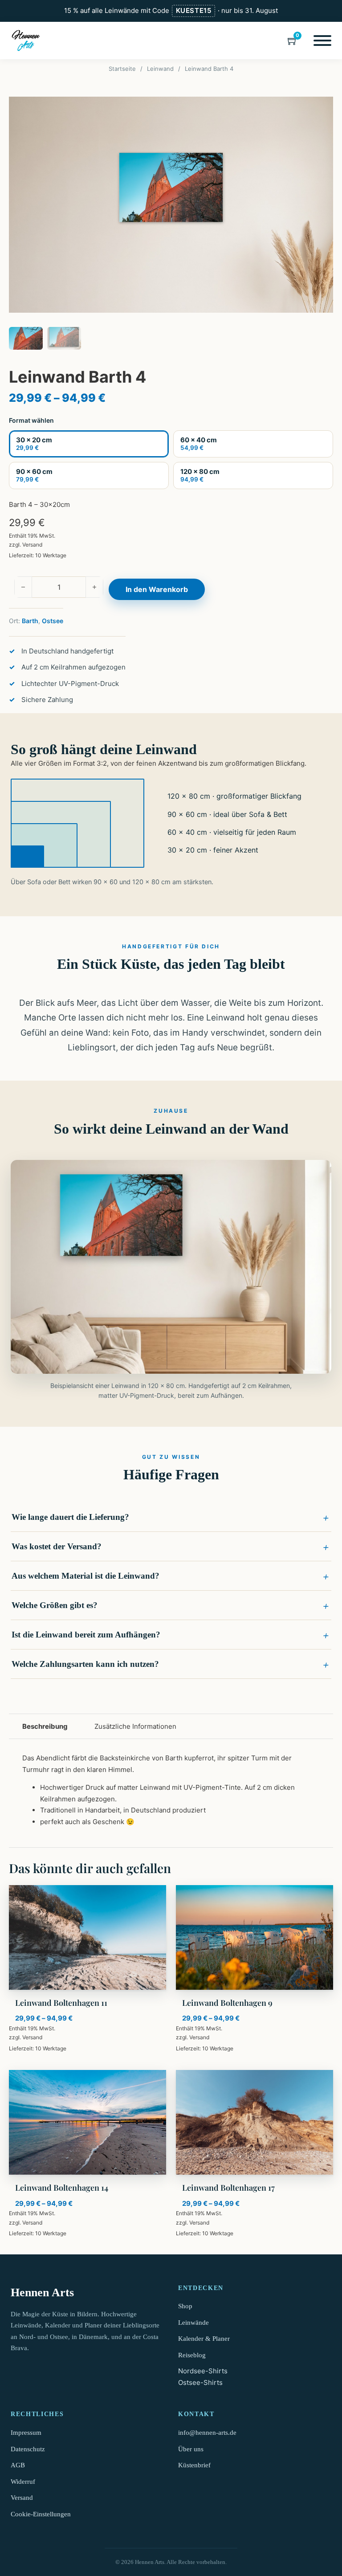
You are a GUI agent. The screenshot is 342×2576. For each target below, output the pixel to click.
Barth (30, 621)
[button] (171, 1517)
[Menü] (322, 41)
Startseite (122, 69)
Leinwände (193, 2323)
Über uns (191, 2449)
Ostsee (53, 621)
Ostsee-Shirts (200, 2382)
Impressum (26, 2433)
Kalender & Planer (204, 2339)
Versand (32, 545)
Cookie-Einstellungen (41, 2514)
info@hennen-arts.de (207, 2433)
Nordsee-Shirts (203, 2371)
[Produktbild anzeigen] (171, 205)
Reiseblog (192, 2355)
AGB (18, 2465)
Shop (185, 2306)
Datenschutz (28, 2449)
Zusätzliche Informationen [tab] (135, 1726)
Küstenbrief (194, 2465)
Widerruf (23, 2482)
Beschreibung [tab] (45, 1726)
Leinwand (160, 69)
